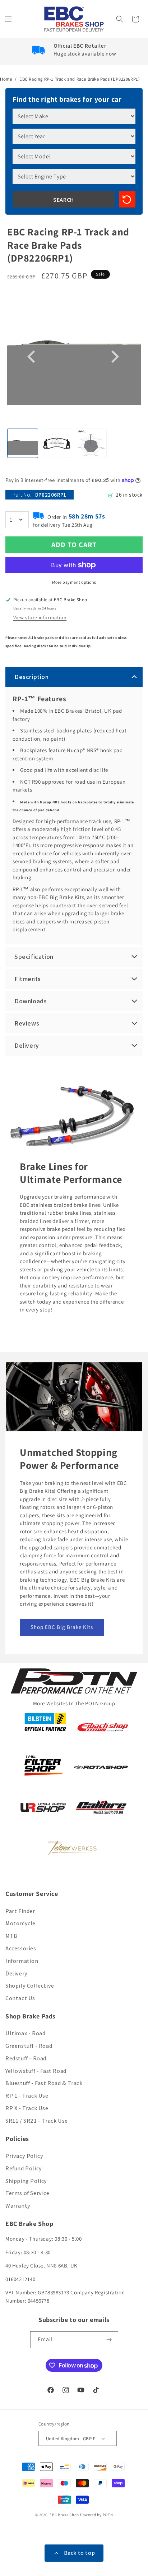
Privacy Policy (24, 2156)
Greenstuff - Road (29, 2046)
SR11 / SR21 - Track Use (37, 2121)
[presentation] (32, 357)
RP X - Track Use (27, 2108)
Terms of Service (27, 2193)
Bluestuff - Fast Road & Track (44, 2083)
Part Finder (20, 1911)
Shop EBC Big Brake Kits (62, 1627)
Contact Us (20, 1998)
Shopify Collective (30, 1986)
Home (6, 79)
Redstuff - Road (26, 2058)
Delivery (17, 1973)
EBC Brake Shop (64, 2515)
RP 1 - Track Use (27, 2096)
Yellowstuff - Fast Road (36, 2071)
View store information (40, 617)
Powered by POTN (97, 2515)
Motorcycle (20, 1923)
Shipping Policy (26, 2181)
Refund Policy (24, 2168)
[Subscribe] (110, 2340)
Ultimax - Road (25, 2033)
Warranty (18, 2206)
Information (22, 1961)
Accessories (21, 1948)
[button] (9, 19)
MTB (11, 1936)
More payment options (74, 582)
